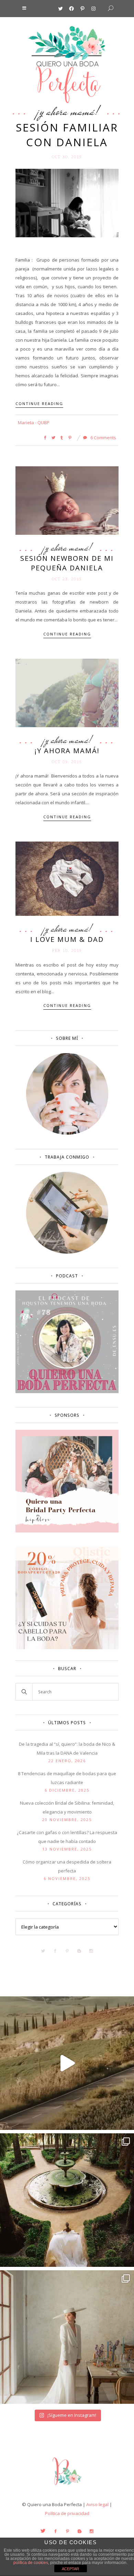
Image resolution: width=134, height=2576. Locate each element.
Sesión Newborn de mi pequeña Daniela (67, 563)
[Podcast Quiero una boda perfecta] (67, 1391)
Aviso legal (97, 2504)
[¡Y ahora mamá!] (67, 692)
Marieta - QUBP (34, 422)
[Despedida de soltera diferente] (67, 1531)
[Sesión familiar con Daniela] (67, 203)
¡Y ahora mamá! (67, 111)
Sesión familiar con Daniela (67, 135)
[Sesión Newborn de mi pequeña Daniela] (67, 500)
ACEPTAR (70, 2569)
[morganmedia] (67, 2487)
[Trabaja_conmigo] (67, 1252)
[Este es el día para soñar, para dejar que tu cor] (67, 2200)
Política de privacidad (67, 2513)
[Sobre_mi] (67, 1133)
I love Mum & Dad (67, 939)
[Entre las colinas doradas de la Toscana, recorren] (67, 2063)
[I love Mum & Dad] (67, 878)
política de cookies (31, 2563)
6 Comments (103, 438)
